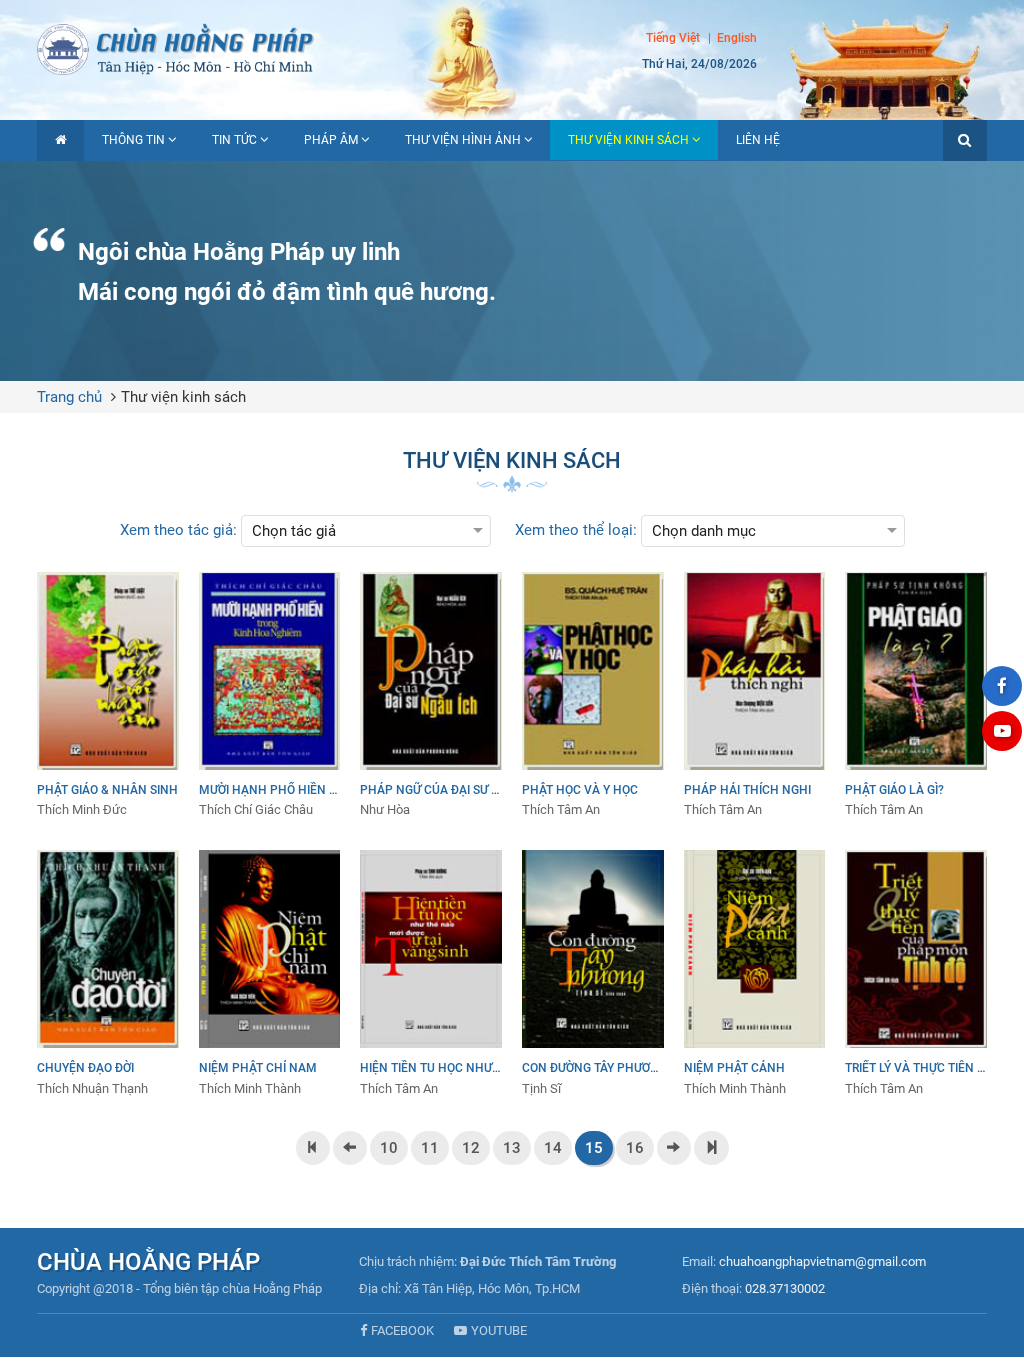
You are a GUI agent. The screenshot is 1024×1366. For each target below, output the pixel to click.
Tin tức (234, 140)
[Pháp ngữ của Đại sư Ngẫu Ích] (431, 696)
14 (553, 1148)
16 (635, 1148)
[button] (965, 140)
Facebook (402, 1330)
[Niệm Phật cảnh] (755, 974)
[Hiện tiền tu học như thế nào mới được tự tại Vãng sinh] (431, 974)
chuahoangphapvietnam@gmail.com (822, 1261)
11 (430, 1148)
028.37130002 (785, 1288)
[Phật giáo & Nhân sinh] (108, 696)
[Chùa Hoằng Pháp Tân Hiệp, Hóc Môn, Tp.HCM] (512, 47)
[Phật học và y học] (593, 696)
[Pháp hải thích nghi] (755, 696)
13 (512, 1148)
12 (471, 1148)
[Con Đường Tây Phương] (593, 974)
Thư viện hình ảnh (463, 140)
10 (389, 1148)
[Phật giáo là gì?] (916, 696)
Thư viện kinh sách (628, 140)
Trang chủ (69, 397)
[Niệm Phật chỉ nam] (270, 974)
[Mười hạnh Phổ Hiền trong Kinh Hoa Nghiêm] (270, 696)
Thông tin (133, 140)
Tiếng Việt (673, 38)
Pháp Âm (331, 140)
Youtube (499, 1330)
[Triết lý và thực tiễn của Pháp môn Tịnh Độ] (916, 974)
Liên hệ (758, 140)
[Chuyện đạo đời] (108, 974)
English (737, 38)
